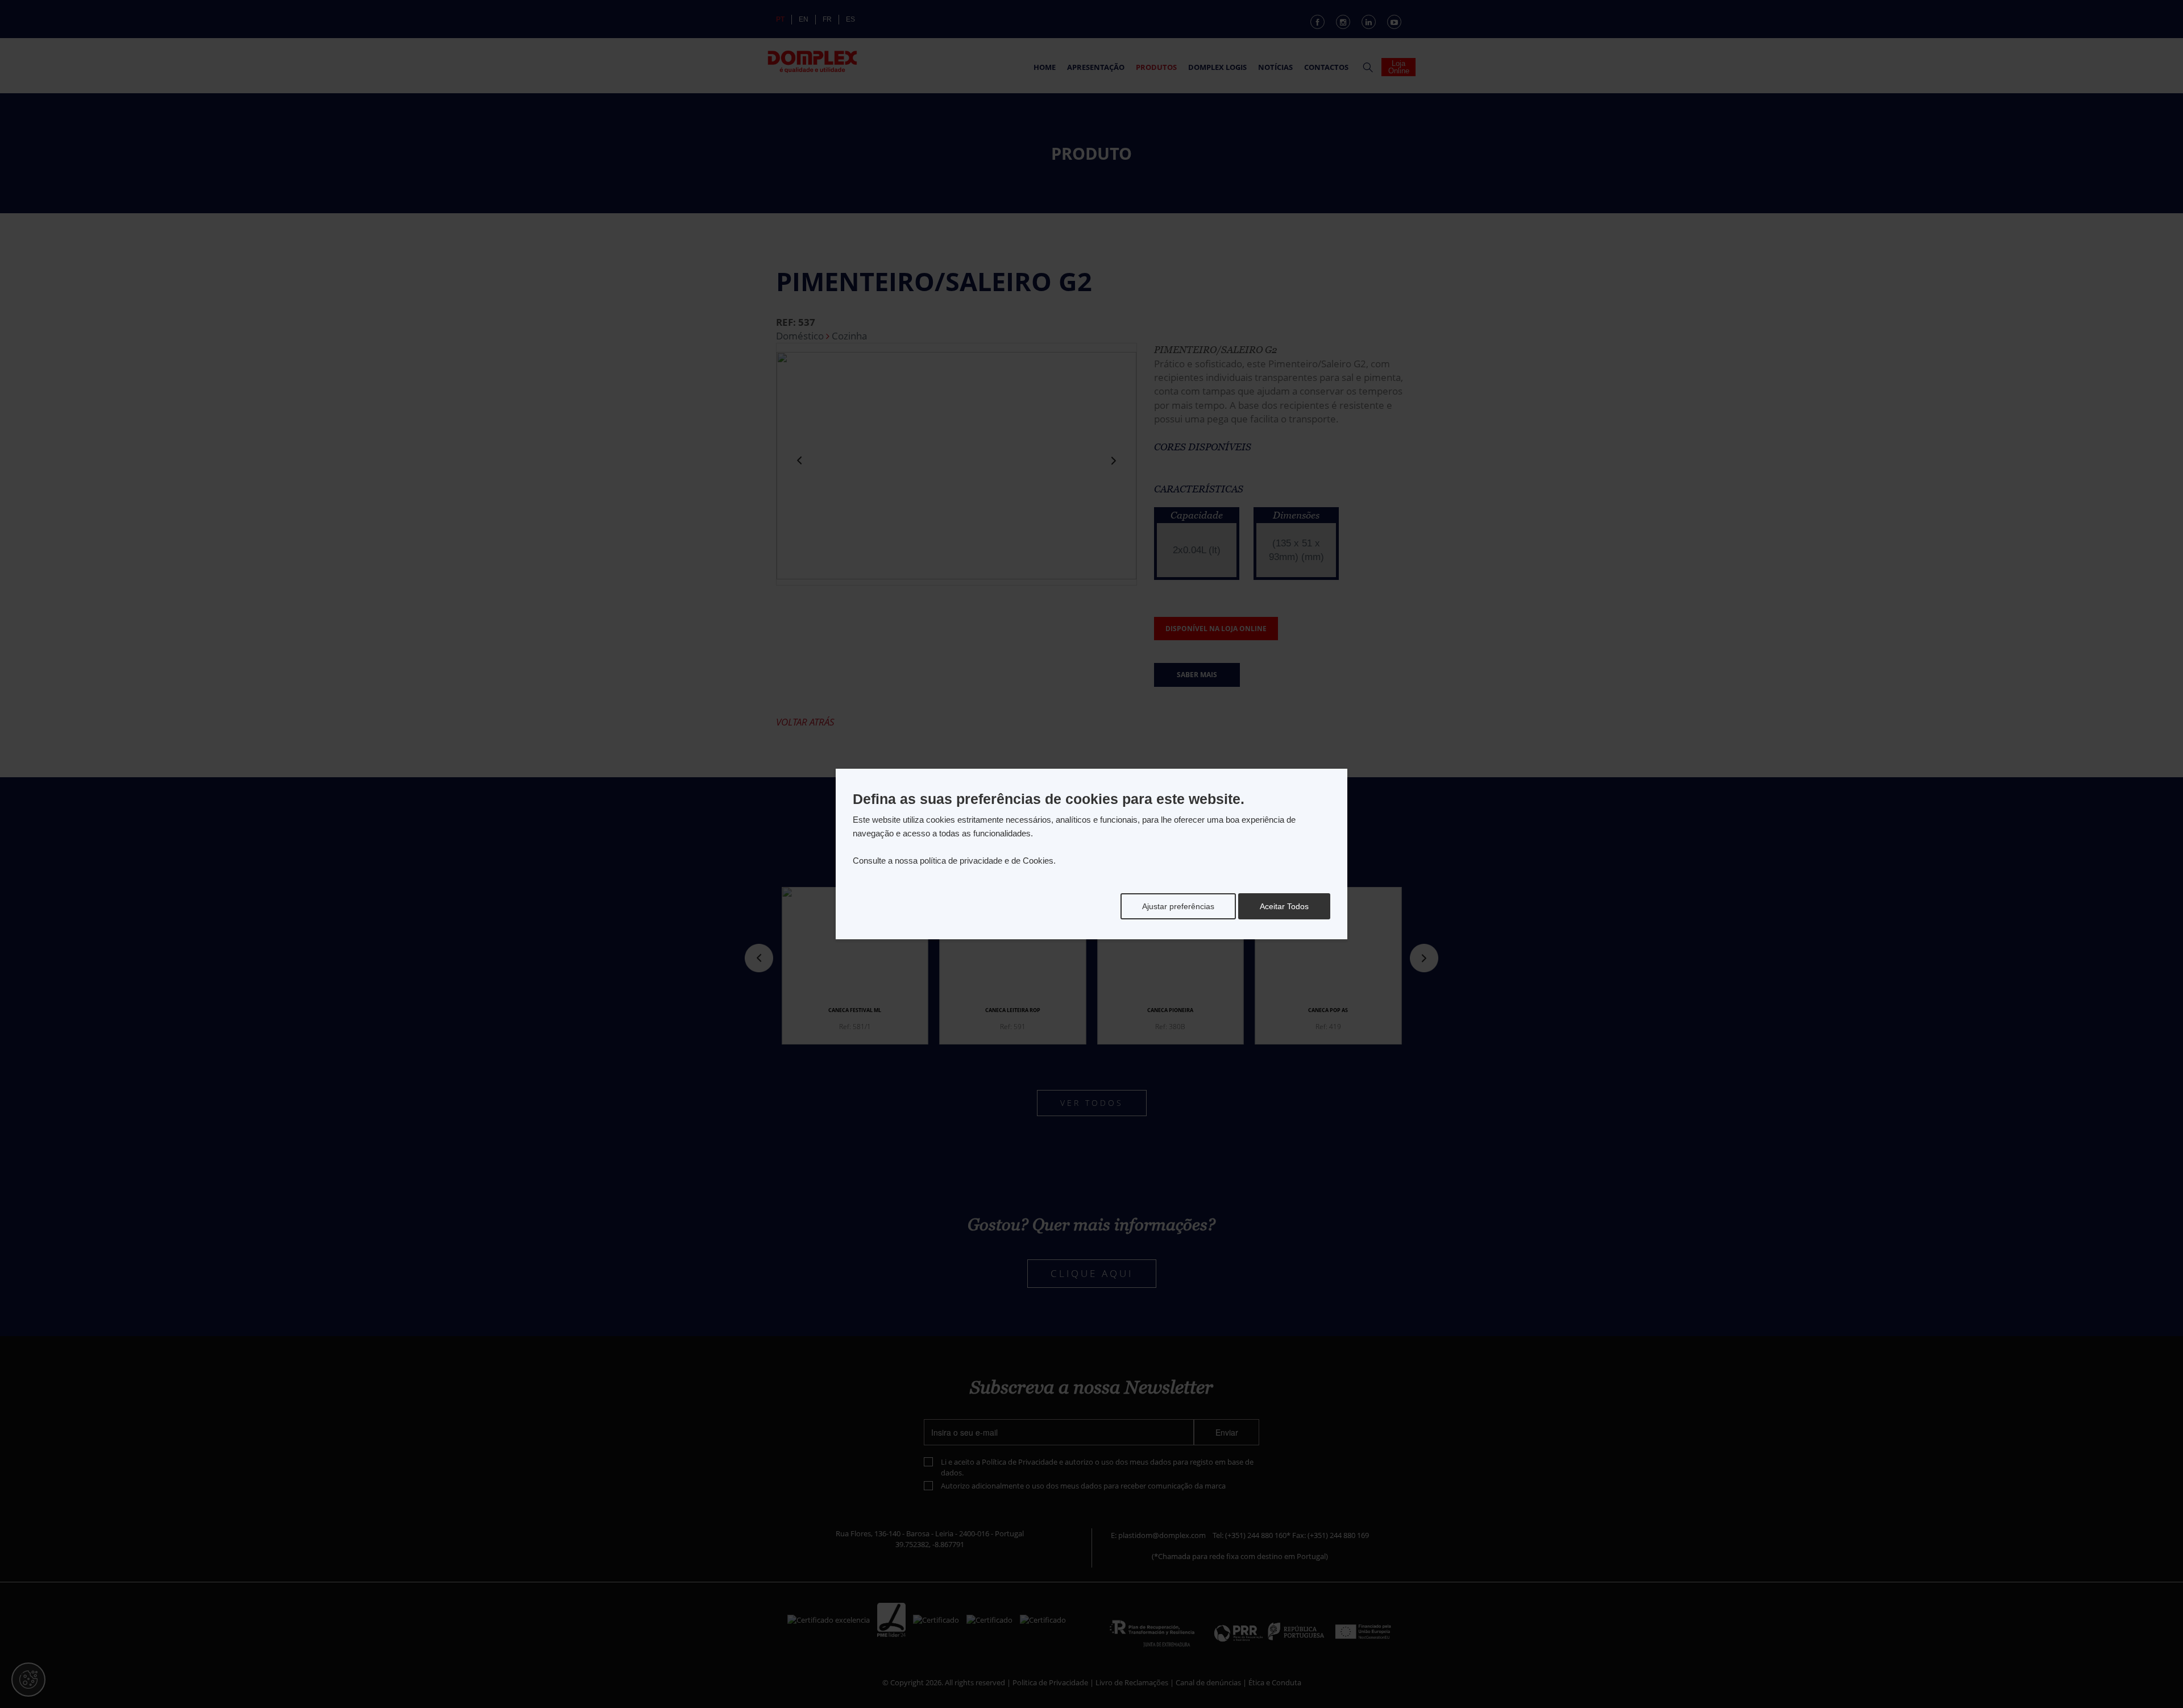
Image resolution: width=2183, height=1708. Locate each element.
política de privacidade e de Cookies (987, 861)
